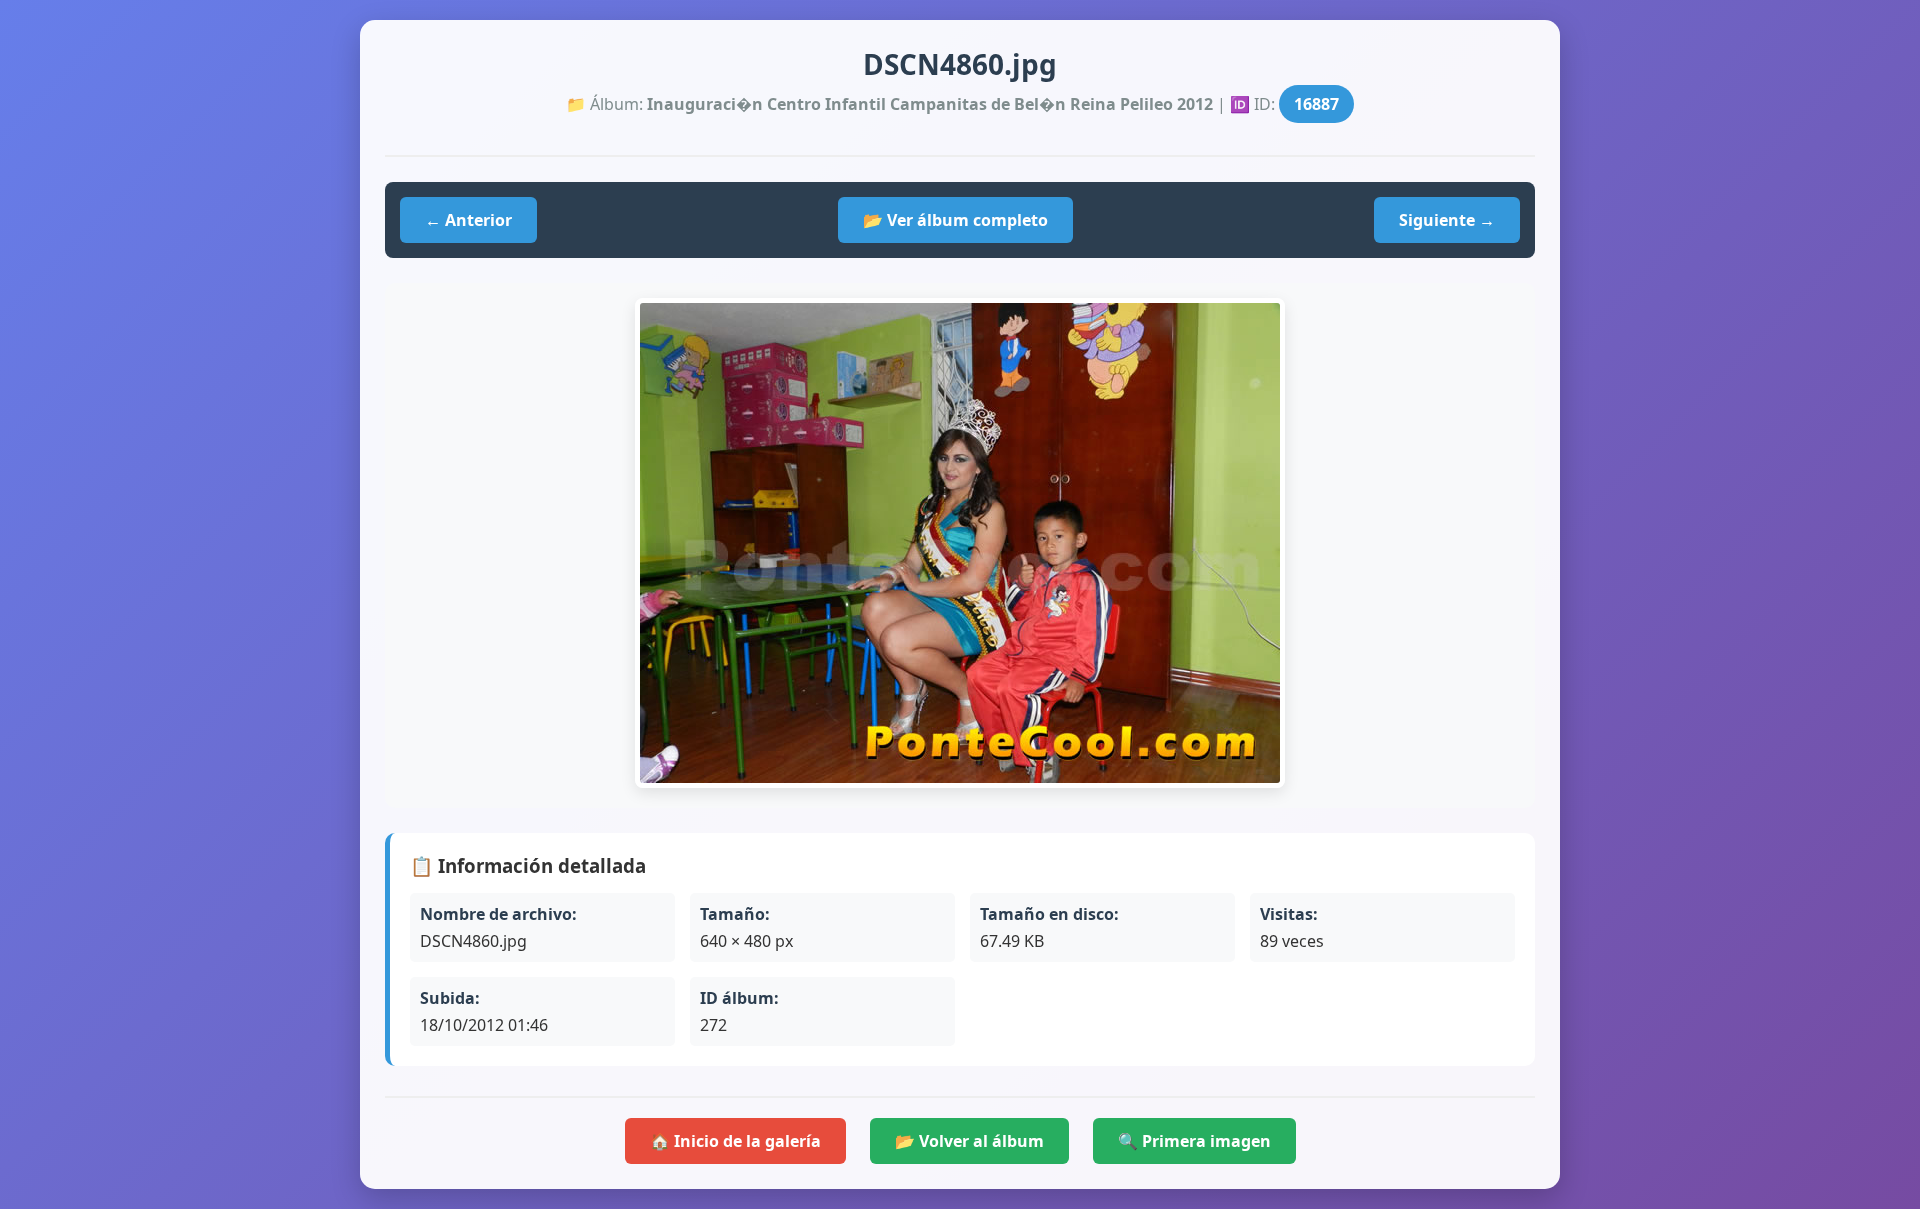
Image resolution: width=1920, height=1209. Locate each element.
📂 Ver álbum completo (955, 220)
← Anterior (468, 220)
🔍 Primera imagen (1194, 1141)
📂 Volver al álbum (969, 1141)
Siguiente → (1447, 220)
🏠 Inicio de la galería (735, 1141)
